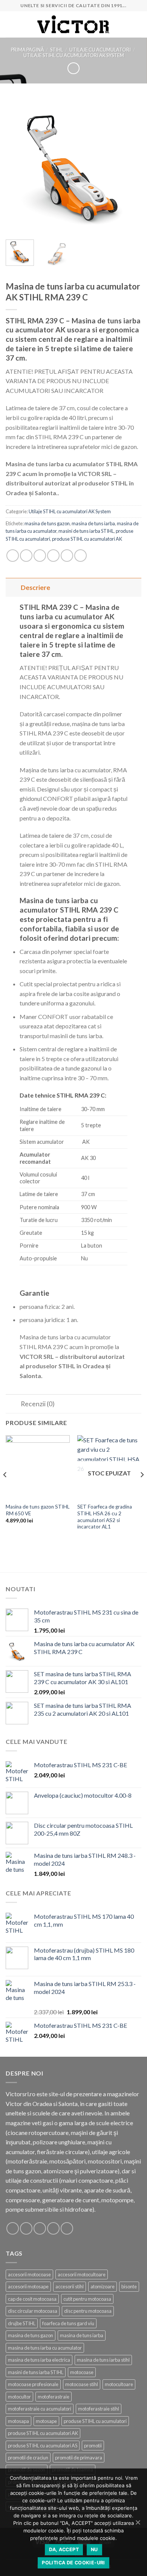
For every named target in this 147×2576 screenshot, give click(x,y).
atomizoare (103, 2286)
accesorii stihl (70, 2286)
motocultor (19, 2397)
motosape (46, 2421)
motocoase (82, 2372)
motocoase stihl (82, 2384)
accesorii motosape (28, 2286)
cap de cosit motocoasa (32, 2299)
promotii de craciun (28, 2458)
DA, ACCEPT (64, 2549)
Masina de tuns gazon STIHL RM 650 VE (38, 1510)
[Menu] (10, 24)
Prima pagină (28, 50)
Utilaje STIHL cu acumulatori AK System (74, 55)
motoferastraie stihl (99, 2409)
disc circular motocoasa (33, 2311)
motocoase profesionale (33, 2384)
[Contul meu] (138, 24)
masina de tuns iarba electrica (39, 2360)
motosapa (18, 2421)
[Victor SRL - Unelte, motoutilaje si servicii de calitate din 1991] (73, 25)
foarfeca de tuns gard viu (68, 2323)
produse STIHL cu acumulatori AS (43, 2446)
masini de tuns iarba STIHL (86, 531)
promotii (93, 2446)
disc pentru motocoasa (88, 2311)
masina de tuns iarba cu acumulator (45, 2348)
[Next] (129, 166)
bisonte (129, 2286)
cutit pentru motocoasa (87, 2299)
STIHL (57, 50)
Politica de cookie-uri (73, 2563)
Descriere (35, 588)
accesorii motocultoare (82, 2274)
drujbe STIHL (22, 2323)
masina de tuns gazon (47, 523)
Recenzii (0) (38, 1404)
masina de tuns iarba (93, 523)
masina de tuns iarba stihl (103, 2360)
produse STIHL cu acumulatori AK (87, 539)
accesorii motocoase (29, 2274)
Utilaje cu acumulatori (100, 50)
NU (94, 2549)
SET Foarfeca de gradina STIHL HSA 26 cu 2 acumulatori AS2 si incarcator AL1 (105, 1517)
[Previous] (18, 166)
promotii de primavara (79, 2458)
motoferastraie (54, 2397)
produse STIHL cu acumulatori (95, 2421)
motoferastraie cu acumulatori (40, 2409)
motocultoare (119, 2384)
